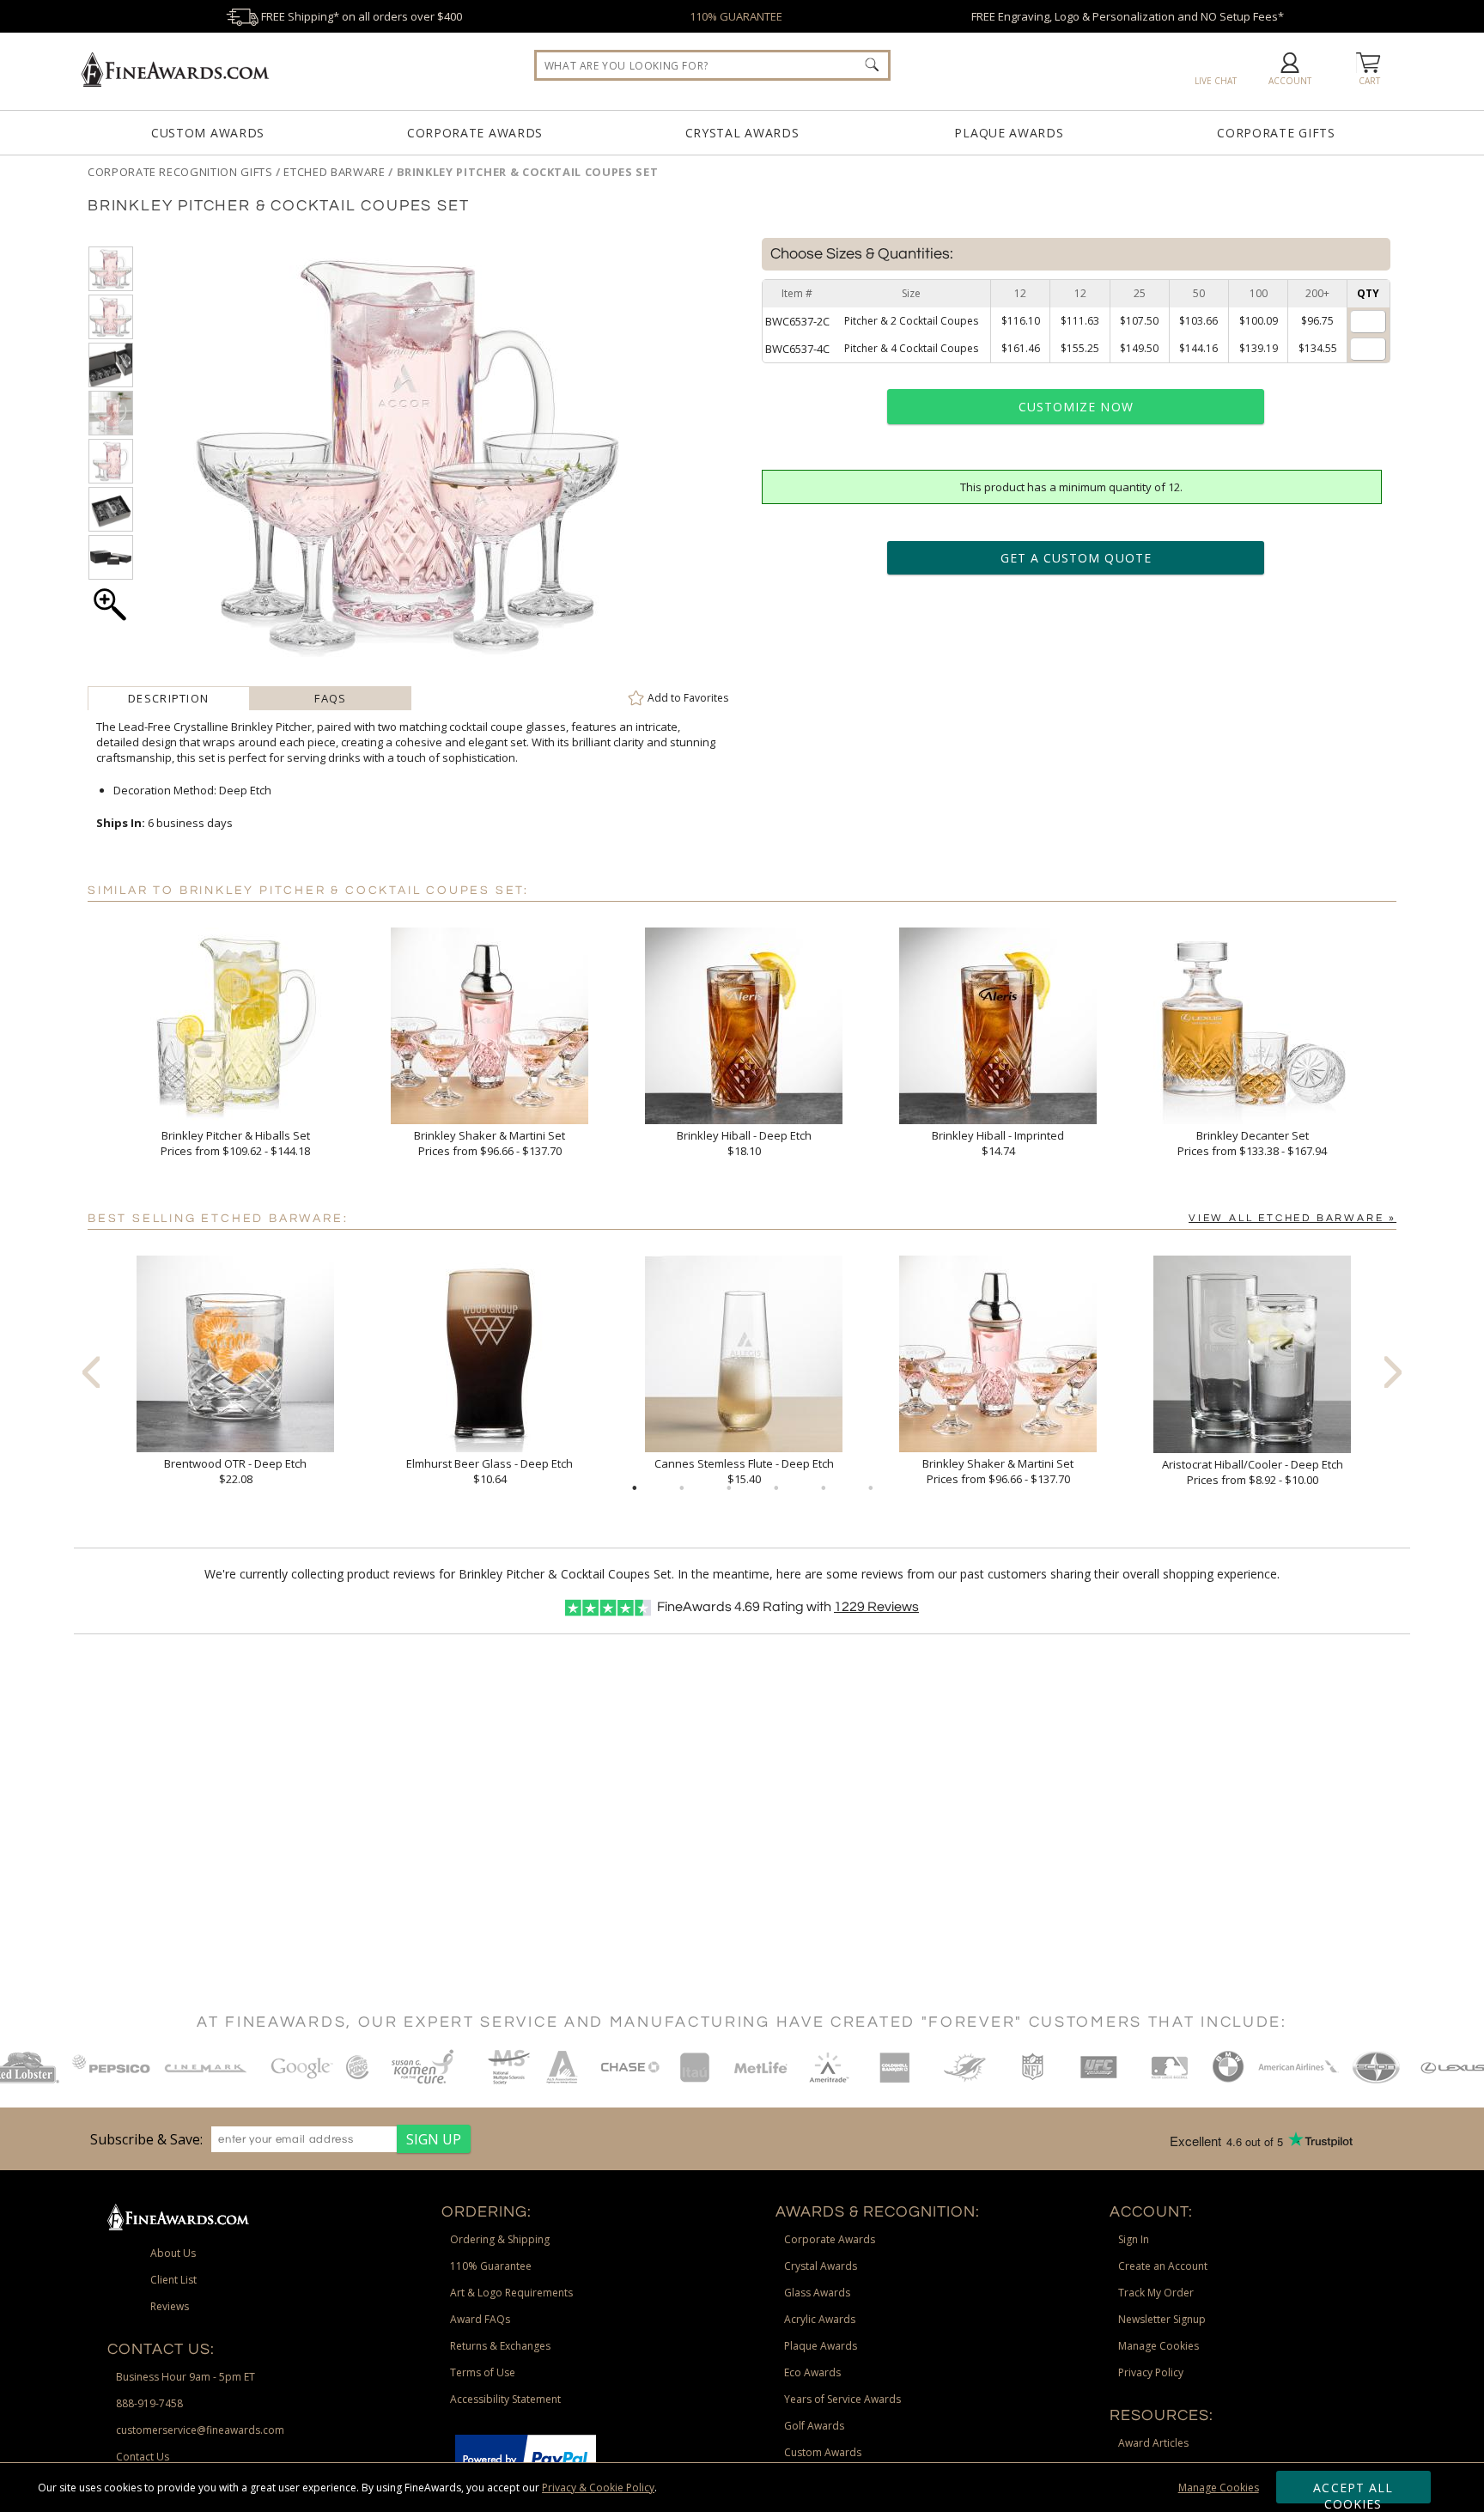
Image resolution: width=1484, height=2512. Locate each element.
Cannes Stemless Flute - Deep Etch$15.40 (744, 1471)
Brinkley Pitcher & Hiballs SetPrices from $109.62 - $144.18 (235, 1143)
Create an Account (1163, 2266)
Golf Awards (814, 2426)
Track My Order (1156, 2293)
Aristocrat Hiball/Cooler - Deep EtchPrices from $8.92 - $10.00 (1253, 1472)
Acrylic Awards (820, 2319)
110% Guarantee (491, 2266)
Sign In (1134, 2239)
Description (168, 698)
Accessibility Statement (505, 2399)
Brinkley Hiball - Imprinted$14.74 (998, 1143)
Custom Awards (208, 133)
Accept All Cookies (1353, 2491)
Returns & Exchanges (500, 2346)
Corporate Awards (475, 133)
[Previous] (91, 1372)
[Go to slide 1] (635, 1488)
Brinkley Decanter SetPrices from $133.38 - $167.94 (1252, 1143)
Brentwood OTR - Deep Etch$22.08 (235, 1471)
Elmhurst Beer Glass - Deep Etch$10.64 (490, 1471)
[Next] (1393, 1372)
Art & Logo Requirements (511, 2293)
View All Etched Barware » (1292, 1218)
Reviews (876, 1607)
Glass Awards (817, 2293)
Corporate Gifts (1276, 133)
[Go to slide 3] (729, 1488)
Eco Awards (812, 2372)
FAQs (330, 698)
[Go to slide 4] (776, 1488)
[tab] (169, 698)
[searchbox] (712, 65)
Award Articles (1153, 2443)
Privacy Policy (1151, 2372)
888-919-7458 (149, 2403)
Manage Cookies (1219, 2488)
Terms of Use (483, 2372)
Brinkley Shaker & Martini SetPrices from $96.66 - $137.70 (490, 1143)
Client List (173, 2280)
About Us (173, 2253)
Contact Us (143, 2457)
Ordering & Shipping (500, 2239)
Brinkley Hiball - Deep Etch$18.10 (744, 1143)
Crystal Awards (742, 133)
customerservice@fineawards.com (200, 2430)
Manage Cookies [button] (1159, 2346)
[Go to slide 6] (871, 1488)
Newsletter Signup (1162, 2319)
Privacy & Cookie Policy (598, 2488)
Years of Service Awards (842, 2399)
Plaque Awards (1009, 133)
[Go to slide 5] (824, 1488)
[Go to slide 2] (682, 1488)
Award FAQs (480, 2319)
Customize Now (1076, 407)
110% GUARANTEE (736, 16)
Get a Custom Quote (1076, 558)
